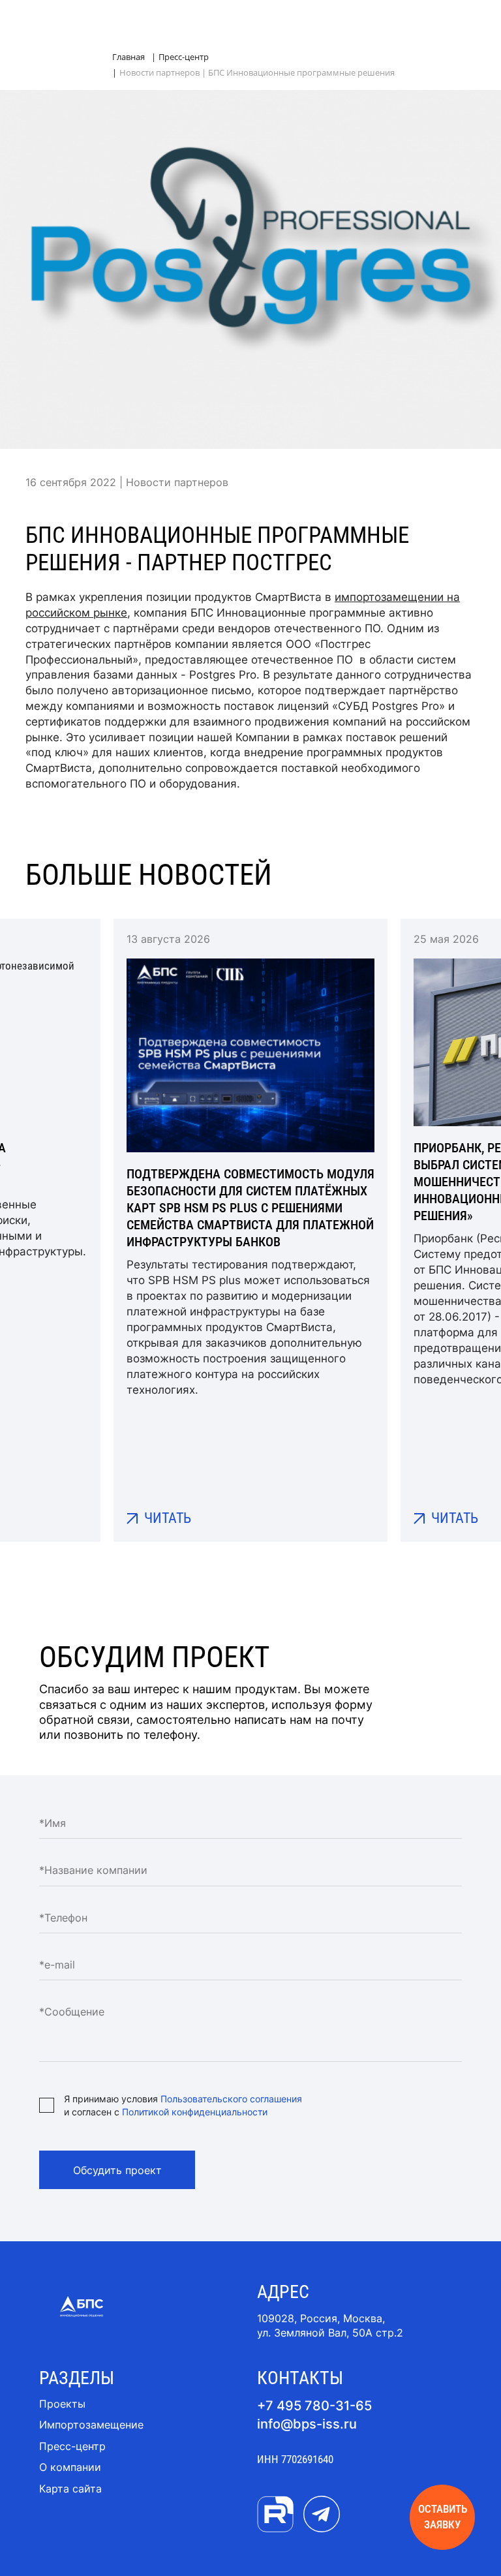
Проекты (62, 2404)
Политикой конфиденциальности (195, 2112)
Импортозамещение (91, 2425)
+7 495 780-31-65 (314, 2406)
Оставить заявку (443, 2517)
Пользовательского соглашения (231, 2099)
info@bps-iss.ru (307, 2424)
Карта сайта (70, 2489)
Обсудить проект (117, 2170)
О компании (70, 2467)
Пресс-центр (72, 2446)
